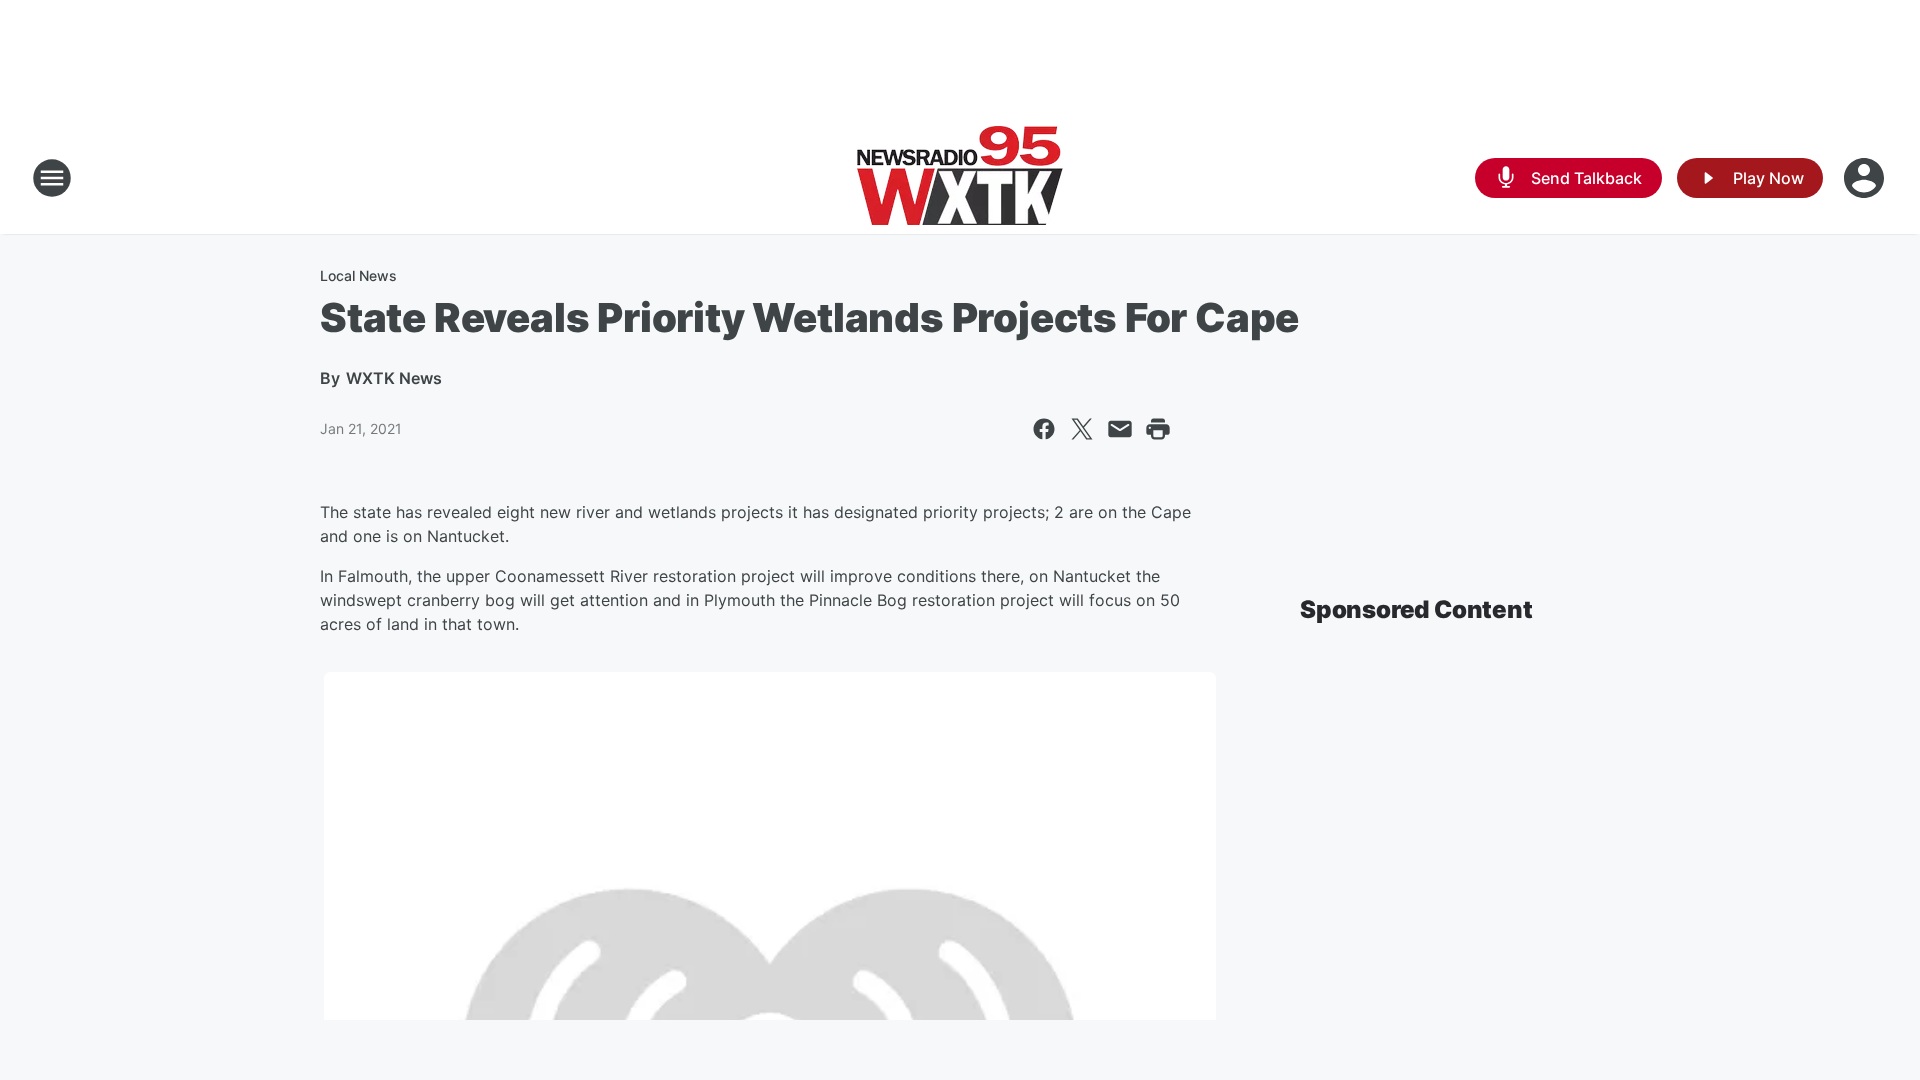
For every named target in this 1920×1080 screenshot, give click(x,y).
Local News (358, 275)
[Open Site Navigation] (52, 178)
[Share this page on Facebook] (1044, 429)
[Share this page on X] (1082, 429)
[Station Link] (960, 178)
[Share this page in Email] (1120, 429)
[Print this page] (1158, 429)
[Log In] (1866, 178)
